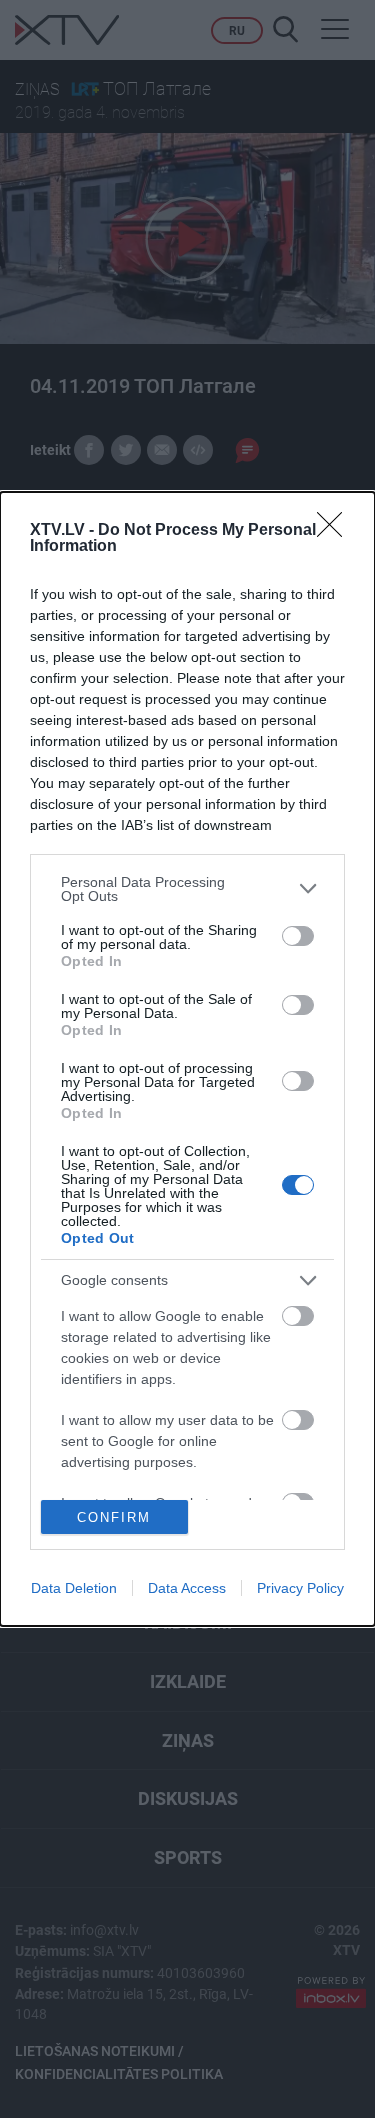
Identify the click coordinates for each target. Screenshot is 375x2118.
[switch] (298, 936)
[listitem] (187, 889)
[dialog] (187, 1059)
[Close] (336, 531)
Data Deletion (74, 1588)
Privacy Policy (300, 1588)
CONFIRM (114, 1517)
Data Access (187, 1588)
